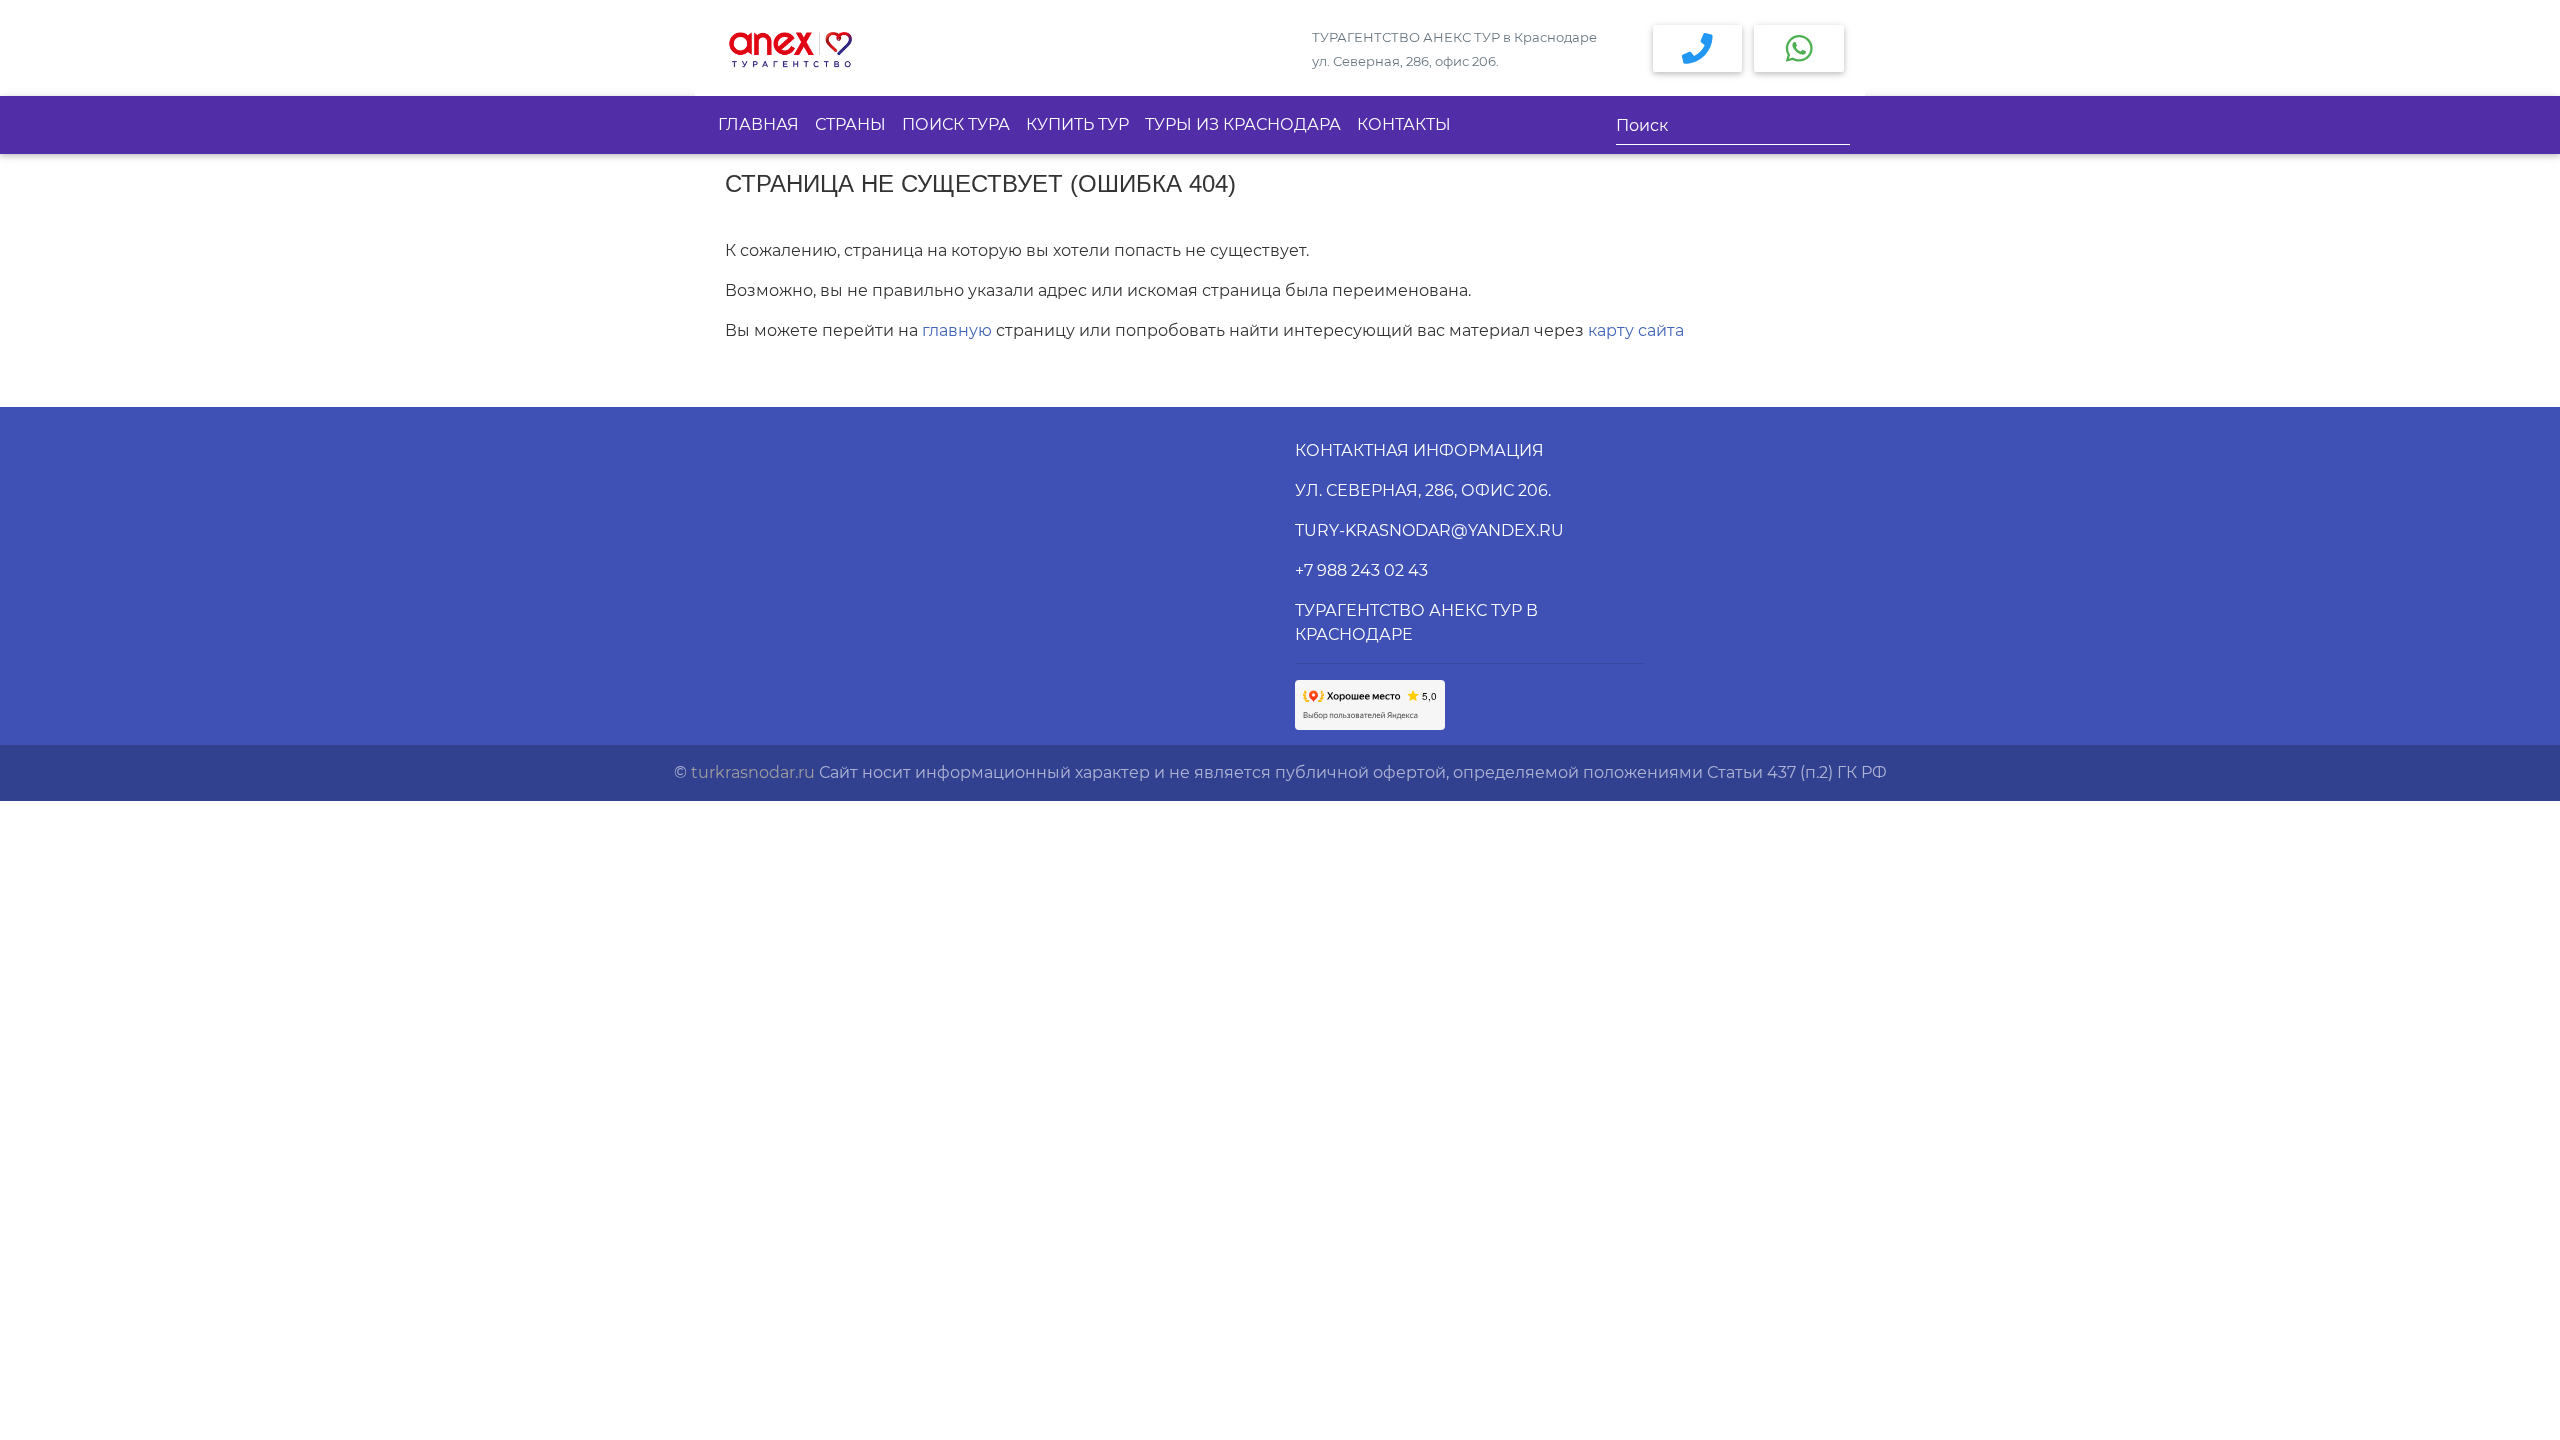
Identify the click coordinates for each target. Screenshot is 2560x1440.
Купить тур (1077, 124)
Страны (850, 124)
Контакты (1404, 124)
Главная (758, 124)
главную (957, 330)
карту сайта (1636, 330)
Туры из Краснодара (1243, 124)
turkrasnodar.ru (753, 772)
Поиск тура (956, 124)
